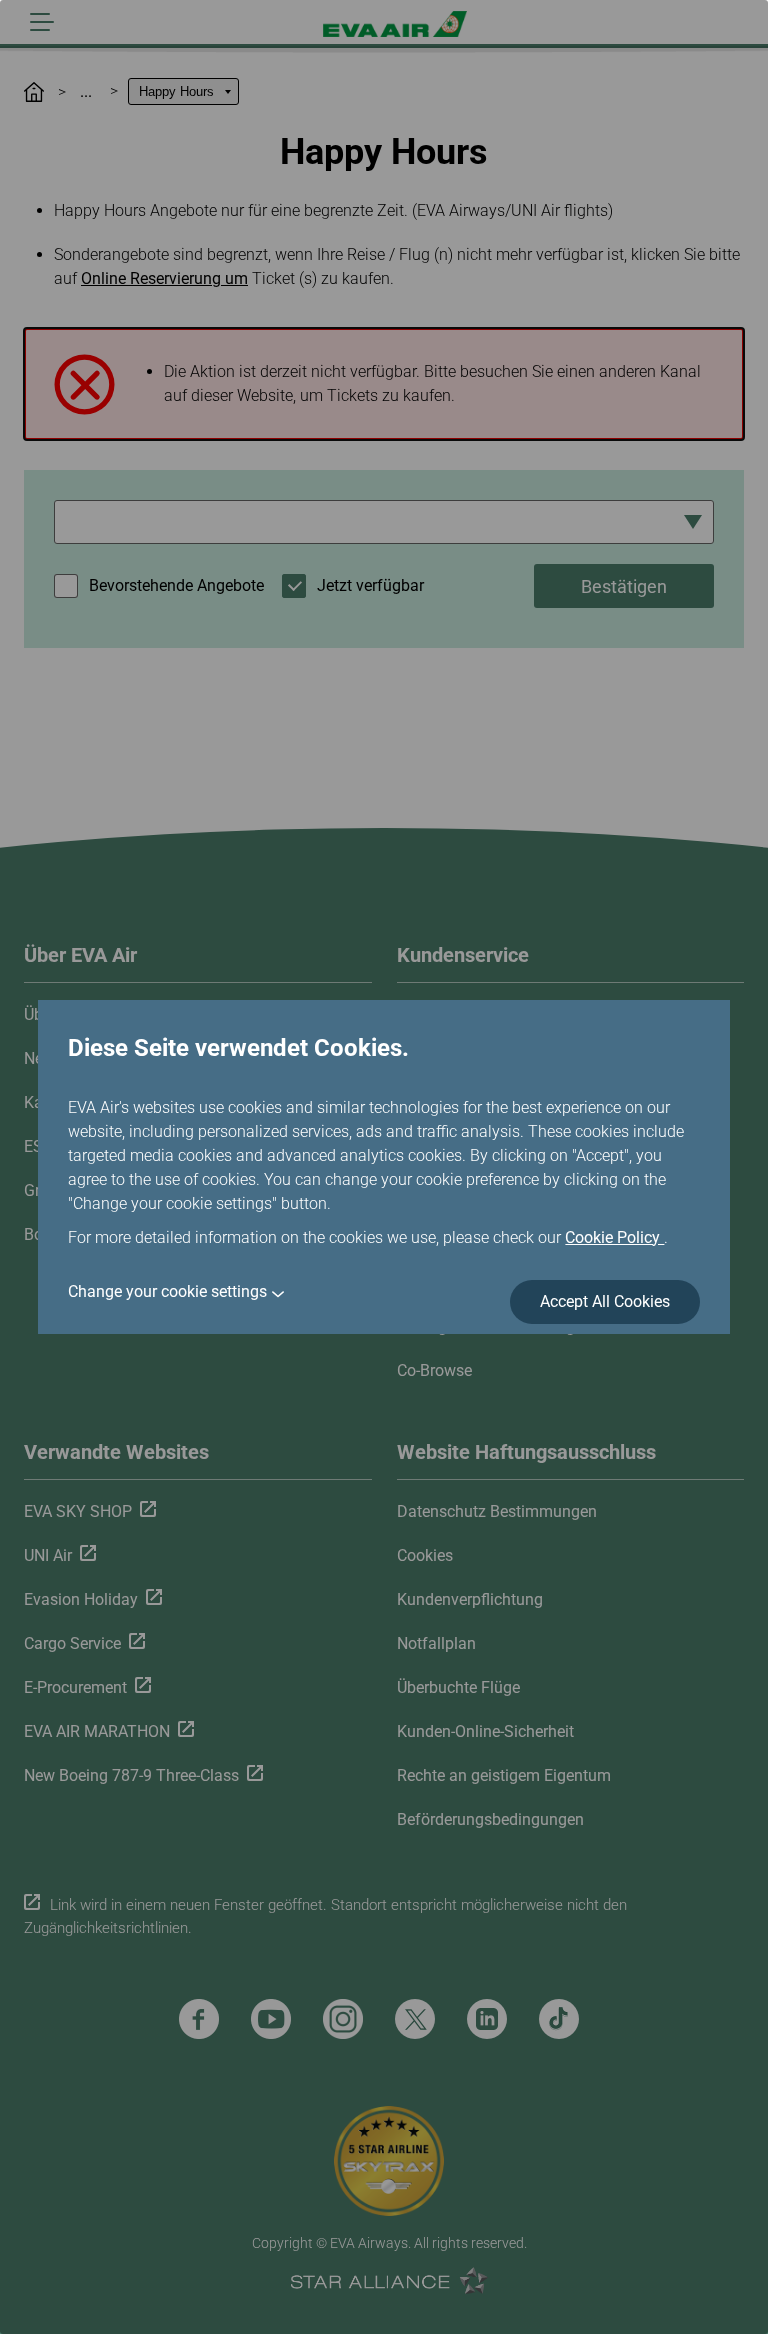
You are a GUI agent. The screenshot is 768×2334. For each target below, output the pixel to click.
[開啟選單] (42, 22)
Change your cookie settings (167, 1291)
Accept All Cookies (605, 1301)
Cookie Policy (614, 1237)
